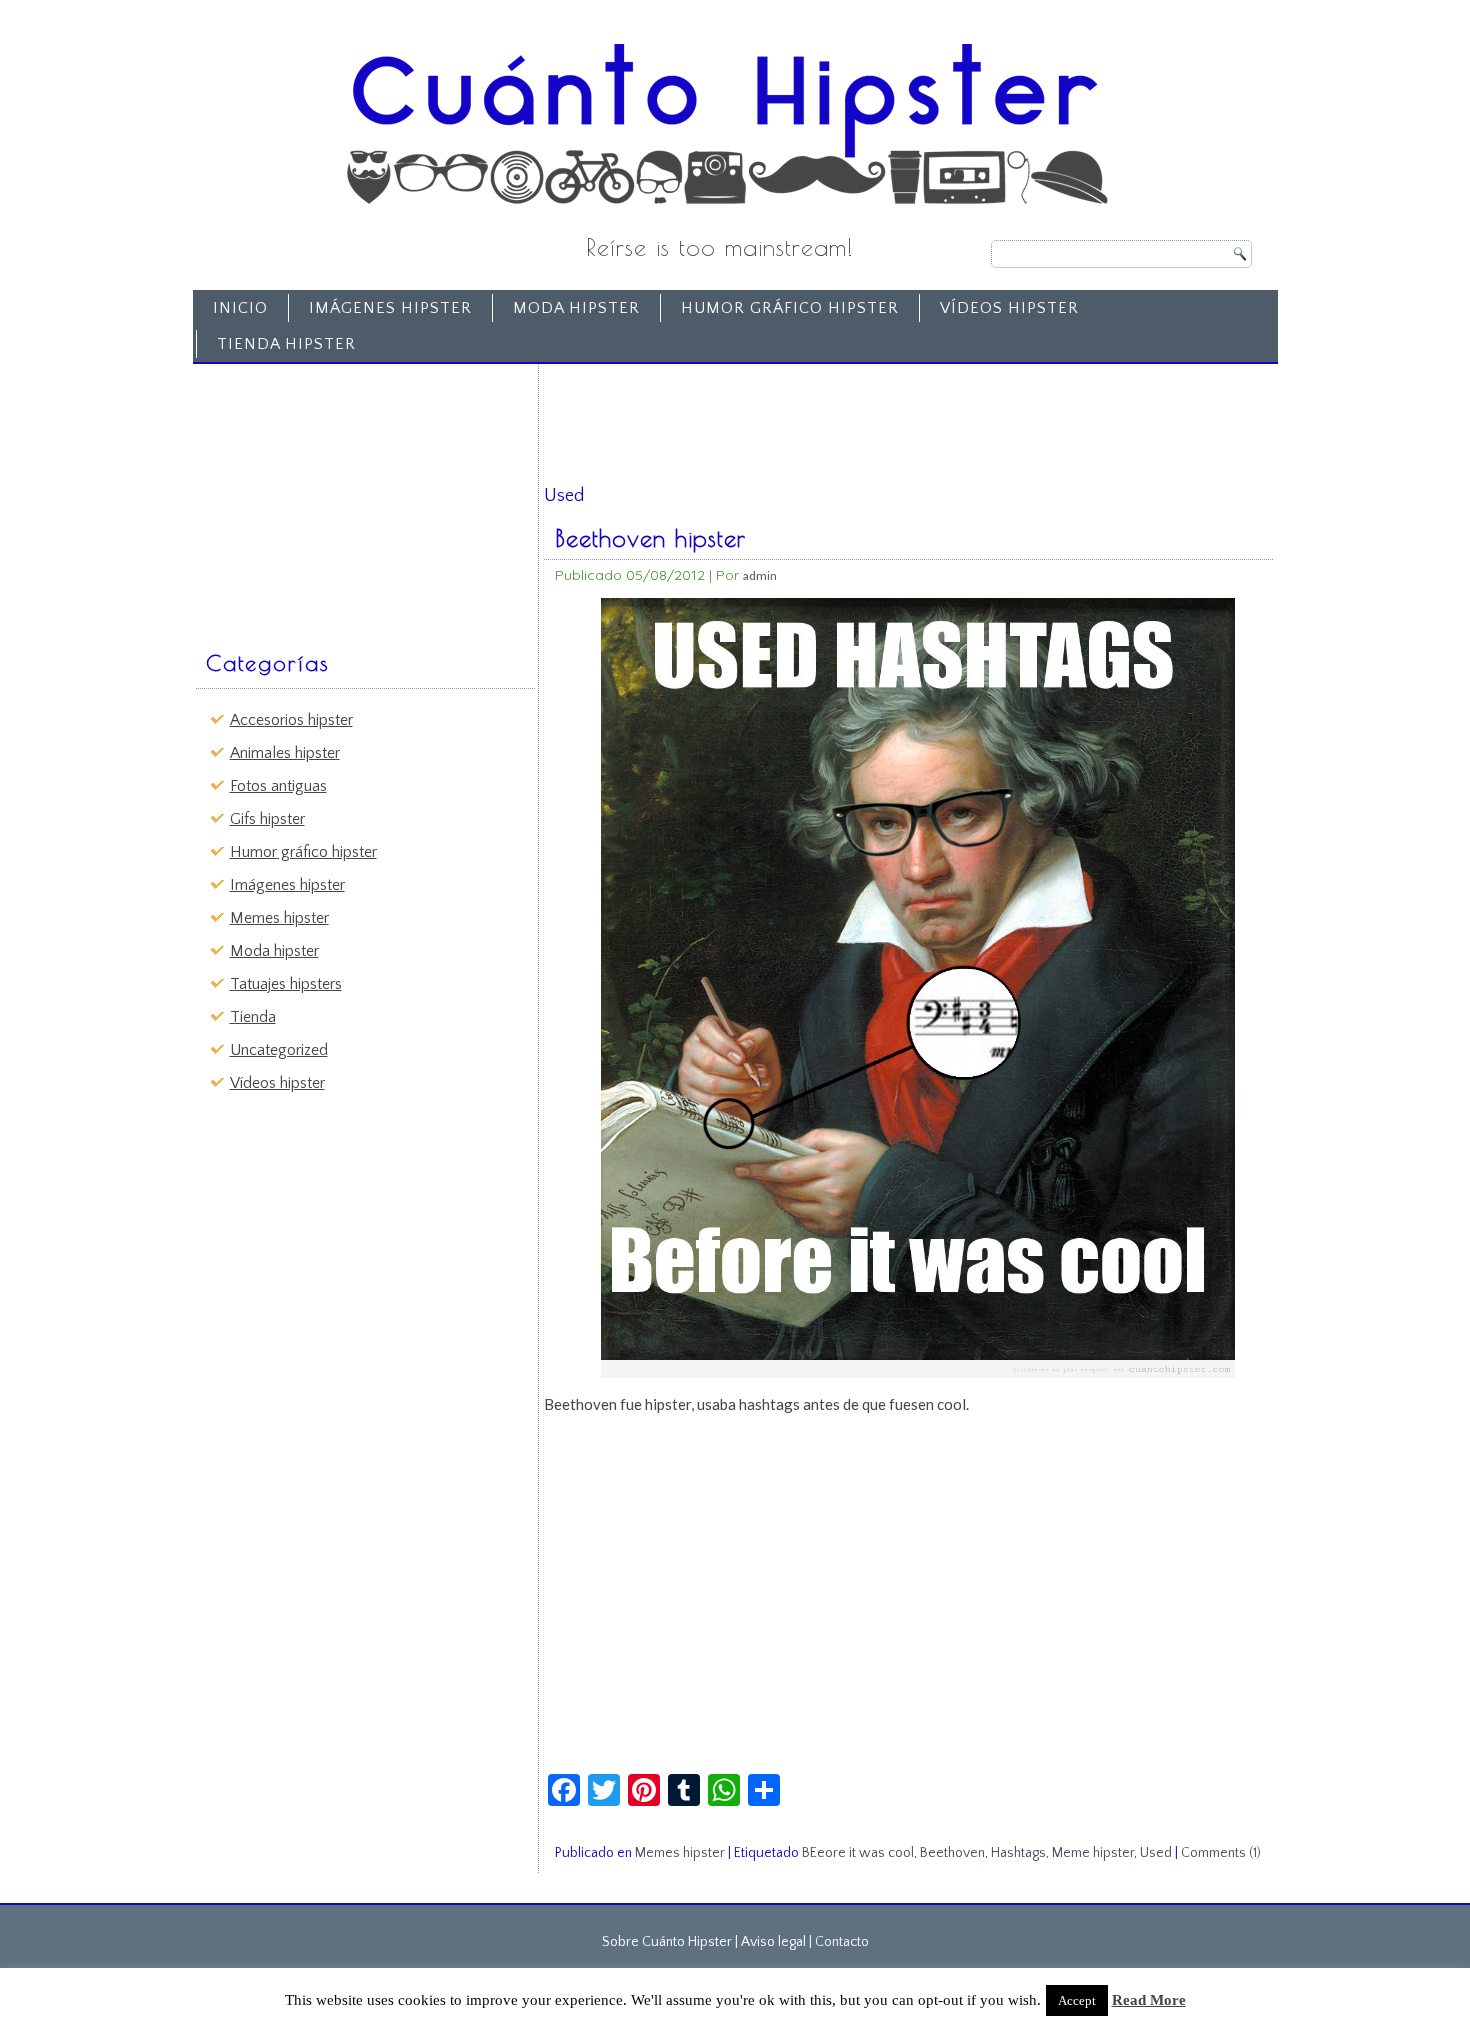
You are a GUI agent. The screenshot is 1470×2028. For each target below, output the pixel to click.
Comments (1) (1221, 1853)
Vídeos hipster (1009, 308)
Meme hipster (1093, 1853)
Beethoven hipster (650, 538)
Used (1156, 1853)
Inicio (240, 308)
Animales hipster (285, 753)
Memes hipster (279, 918)
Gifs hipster (267, 819)
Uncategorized (279, 1050)
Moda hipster (576, 308)
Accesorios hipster (291, 720)
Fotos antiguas (278, 786)
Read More (1149, 2000)
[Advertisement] (351, 497)
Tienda (253, 1017)
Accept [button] (1077, 2000)
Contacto (842, 1942)
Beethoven (952, 1853)
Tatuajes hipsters (286, 984)
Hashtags (1018, 1853)
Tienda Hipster (286, 344)
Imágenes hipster (390, 308)
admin (760, 575)
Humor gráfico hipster (790, 308)
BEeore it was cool (858, 1853)
